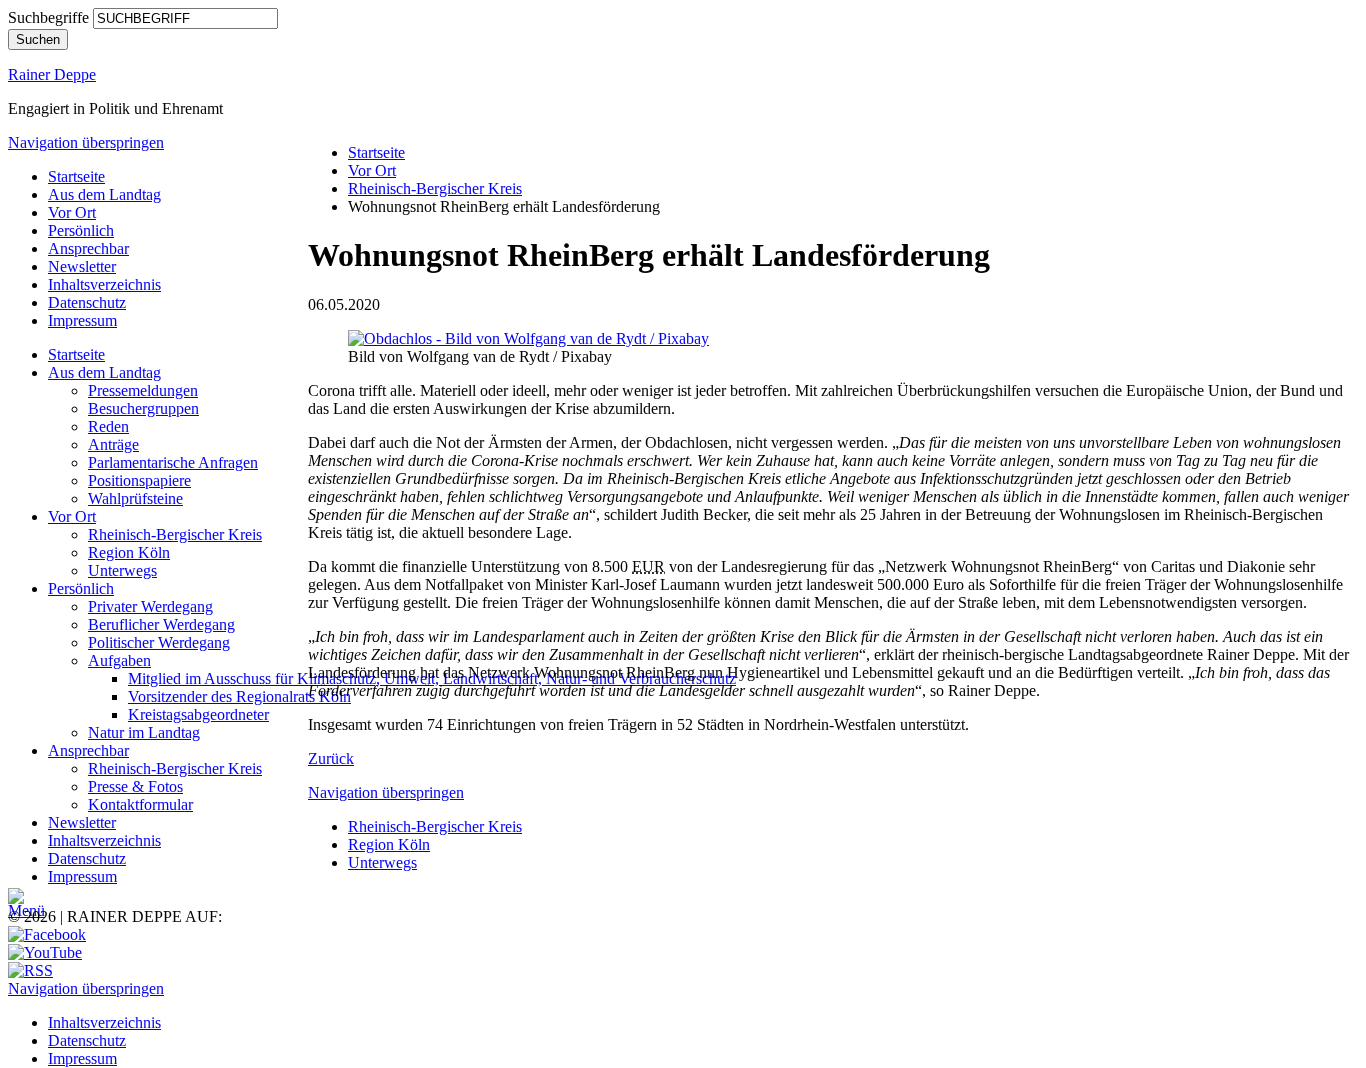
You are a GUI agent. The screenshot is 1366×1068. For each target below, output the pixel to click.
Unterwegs (122, 570)
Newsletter (82, 266)
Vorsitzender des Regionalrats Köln (239, 696)
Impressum (82, 320)
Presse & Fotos (135, 786)
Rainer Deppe (52, 74)
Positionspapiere (139, 480)
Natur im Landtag (144, 732)
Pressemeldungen (143, 390)
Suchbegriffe (48, 17)
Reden (108, 426)
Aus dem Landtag (104, 194)
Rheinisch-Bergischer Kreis (175, 534)
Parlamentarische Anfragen (173, 462)
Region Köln (129, 552)
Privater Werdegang (150, 606)
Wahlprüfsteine (135, 498)
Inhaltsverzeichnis (104, 284)
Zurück (331, 758)
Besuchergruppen (143, 408)
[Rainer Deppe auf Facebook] (47, 934)
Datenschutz (87, 302)
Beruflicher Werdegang (161, 624)
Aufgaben (119, 660)
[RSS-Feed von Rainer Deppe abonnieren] (30, 970)
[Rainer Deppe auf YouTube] (45, 952)
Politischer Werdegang (159, 642)
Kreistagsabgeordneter (198, 714)
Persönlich (81, 230)
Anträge (113, 444)
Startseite (76, 176)
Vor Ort (72, 212)
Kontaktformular (140, 804)
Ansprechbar (88, 248)
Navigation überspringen (86, 142)
